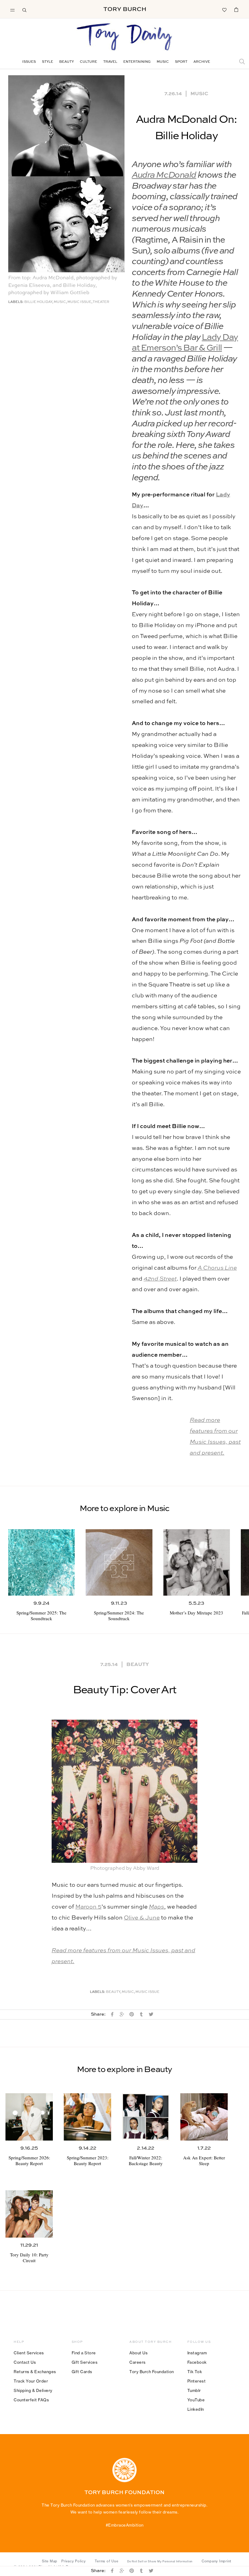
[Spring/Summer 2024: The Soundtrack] (119, 1562)
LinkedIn (196, 2409)
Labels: (16, 302)
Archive (202, 62)
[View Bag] (236, 9)
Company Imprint (217, 2561)
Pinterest (197, 2381)
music (60, 302)
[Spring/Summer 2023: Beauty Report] (87, 2117)
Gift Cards (82, 2372)
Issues (29, 62)
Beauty (67, 62)
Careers (138, 2362)
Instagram (197, 2353)
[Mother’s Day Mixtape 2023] (197, 1562)
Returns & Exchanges (35, 2372)
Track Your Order (31, 2381)
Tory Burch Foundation (152, 2372)
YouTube (196, 2400)
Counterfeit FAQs (31, 2400)
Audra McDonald (164, 175)
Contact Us (25, 2362)
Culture (89, 62)
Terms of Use (106, 2561)
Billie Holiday (38, 302)
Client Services (29, 2353)
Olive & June (142, 1918)
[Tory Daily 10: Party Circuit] (29, 2214)
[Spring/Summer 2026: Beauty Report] (29, 2117)
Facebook (197, 2362)
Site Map (50, 2561)
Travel (110, 62)
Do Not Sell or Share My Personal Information (160, 2561)
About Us (138, 2353)
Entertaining (137, 62)
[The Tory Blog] (124, 37)
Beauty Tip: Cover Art (124, 1690)
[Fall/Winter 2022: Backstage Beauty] (146, 2117)
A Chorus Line (217, 1268)
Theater (101, 302)
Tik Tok (195, 2372)
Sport (181, 62)
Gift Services (85, 2362)
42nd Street (160, 1279)
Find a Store (84, 2353)
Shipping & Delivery (33, 2390)
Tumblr (194, 2390)
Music (163, 62)
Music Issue (79, 302)
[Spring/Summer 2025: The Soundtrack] (41, 1562)
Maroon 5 (88, 1907)
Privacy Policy (74, 2561)
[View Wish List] (224, 9)
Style (48, 62)
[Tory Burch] (125, 9)
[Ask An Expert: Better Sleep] (204, 2117)
